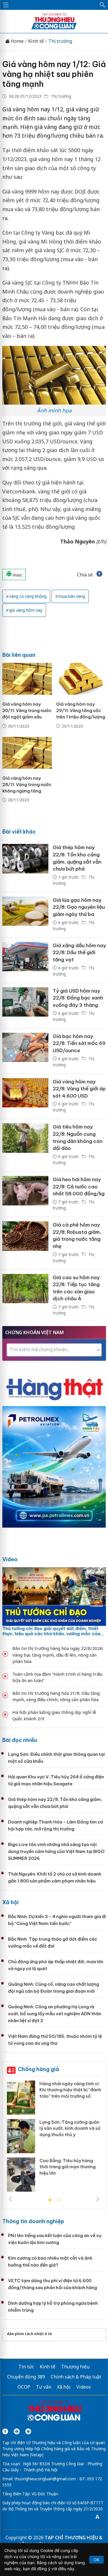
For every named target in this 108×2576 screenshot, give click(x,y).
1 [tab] (50, 2200)
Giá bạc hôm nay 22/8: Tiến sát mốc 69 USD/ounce (79, 1043)
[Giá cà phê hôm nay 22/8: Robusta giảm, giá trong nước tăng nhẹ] (25, 1243)
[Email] (28, 2431)
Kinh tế (36, 41)
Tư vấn (44, 2387)
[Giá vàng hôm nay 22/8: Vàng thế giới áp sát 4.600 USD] (25, 1096)
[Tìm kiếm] (103, 5)
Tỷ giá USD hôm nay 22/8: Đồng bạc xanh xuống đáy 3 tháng (78, 998)
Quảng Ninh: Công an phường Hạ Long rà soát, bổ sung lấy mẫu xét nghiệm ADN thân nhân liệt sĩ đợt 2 (55, 2014)
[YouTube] (17, 2431)
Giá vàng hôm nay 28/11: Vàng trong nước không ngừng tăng (27, 784)
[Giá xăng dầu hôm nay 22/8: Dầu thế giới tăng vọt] (25, 960)
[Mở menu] (6, 5)
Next (98, 2199)
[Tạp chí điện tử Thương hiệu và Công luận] (54, 2411)
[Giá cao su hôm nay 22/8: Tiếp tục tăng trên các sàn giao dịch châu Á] (25, 1296)
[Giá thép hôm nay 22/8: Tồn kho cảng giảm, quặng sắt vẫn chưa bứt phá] (25, 866)
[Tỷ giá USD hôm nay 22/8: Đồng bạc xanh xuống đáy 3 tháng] (25, 1006)
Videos (84, 2387)
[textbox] (54, 1350)
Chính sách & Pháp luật (76, 2377)
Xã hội (11, 1902)
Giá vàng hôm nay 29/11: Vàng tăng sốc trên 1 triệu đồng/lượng (81, 710)
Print (17, 575)
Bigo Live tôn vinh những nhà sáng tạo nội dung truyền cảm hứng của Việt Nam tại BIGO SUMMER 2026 (56, 1851)
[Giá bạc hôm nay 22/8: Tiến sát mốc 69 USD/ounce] (25, 1051)
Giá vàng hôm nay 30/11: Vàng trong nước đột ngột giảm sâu (27, 710)
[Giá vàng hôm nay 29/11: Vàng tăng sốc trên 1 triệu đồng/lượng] (81, 679)
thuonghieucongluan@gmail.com (45, 2479)
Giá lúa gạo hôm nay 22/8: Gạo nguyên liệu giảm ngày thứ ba (79, 907)
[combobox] (54, 1350)
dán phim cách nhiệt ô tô (29, 2334)
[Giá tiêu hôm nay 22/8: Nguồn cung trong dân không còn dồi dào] (25, 1145)
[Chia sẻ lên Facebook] (99, 575)
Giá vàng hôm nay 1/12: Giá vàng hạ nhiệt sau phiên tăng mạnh (54, 74)
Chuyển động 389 (26, 2377)
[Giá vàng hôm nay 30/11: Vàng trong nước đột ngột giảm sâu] (27, 679)
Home (17, 41)
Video (10, 1559)
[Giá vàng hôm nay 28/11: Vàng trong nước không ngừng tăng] (27, 753)
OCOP (24, 2387)
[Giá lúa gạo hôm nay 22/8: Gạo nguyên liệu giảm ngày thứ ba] (25, 915)
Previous (10, 2199)
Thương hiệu (75, 2367)
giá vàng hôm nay (26, 610)
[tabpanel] (54, 2138)
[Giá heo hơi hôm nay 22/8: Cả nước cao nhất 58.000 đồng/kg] (25, 1194)
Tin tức (26, 2367)
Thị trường (60, 41)
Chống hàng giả (38, 2069)
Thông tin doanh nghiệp (33, 2221)
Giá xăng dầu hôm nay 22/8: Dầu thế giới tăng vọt (79, 953)
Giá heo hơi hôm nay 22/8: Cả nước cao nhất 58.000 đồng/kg (79, 1186)
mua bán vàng (72, 596)
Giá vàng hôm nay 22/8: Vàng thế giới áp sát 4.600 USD (79, 1089)
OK (96, 2560)
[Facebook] (5, 2431)
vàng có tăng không (28, 596)
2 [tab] (58, 2200)
